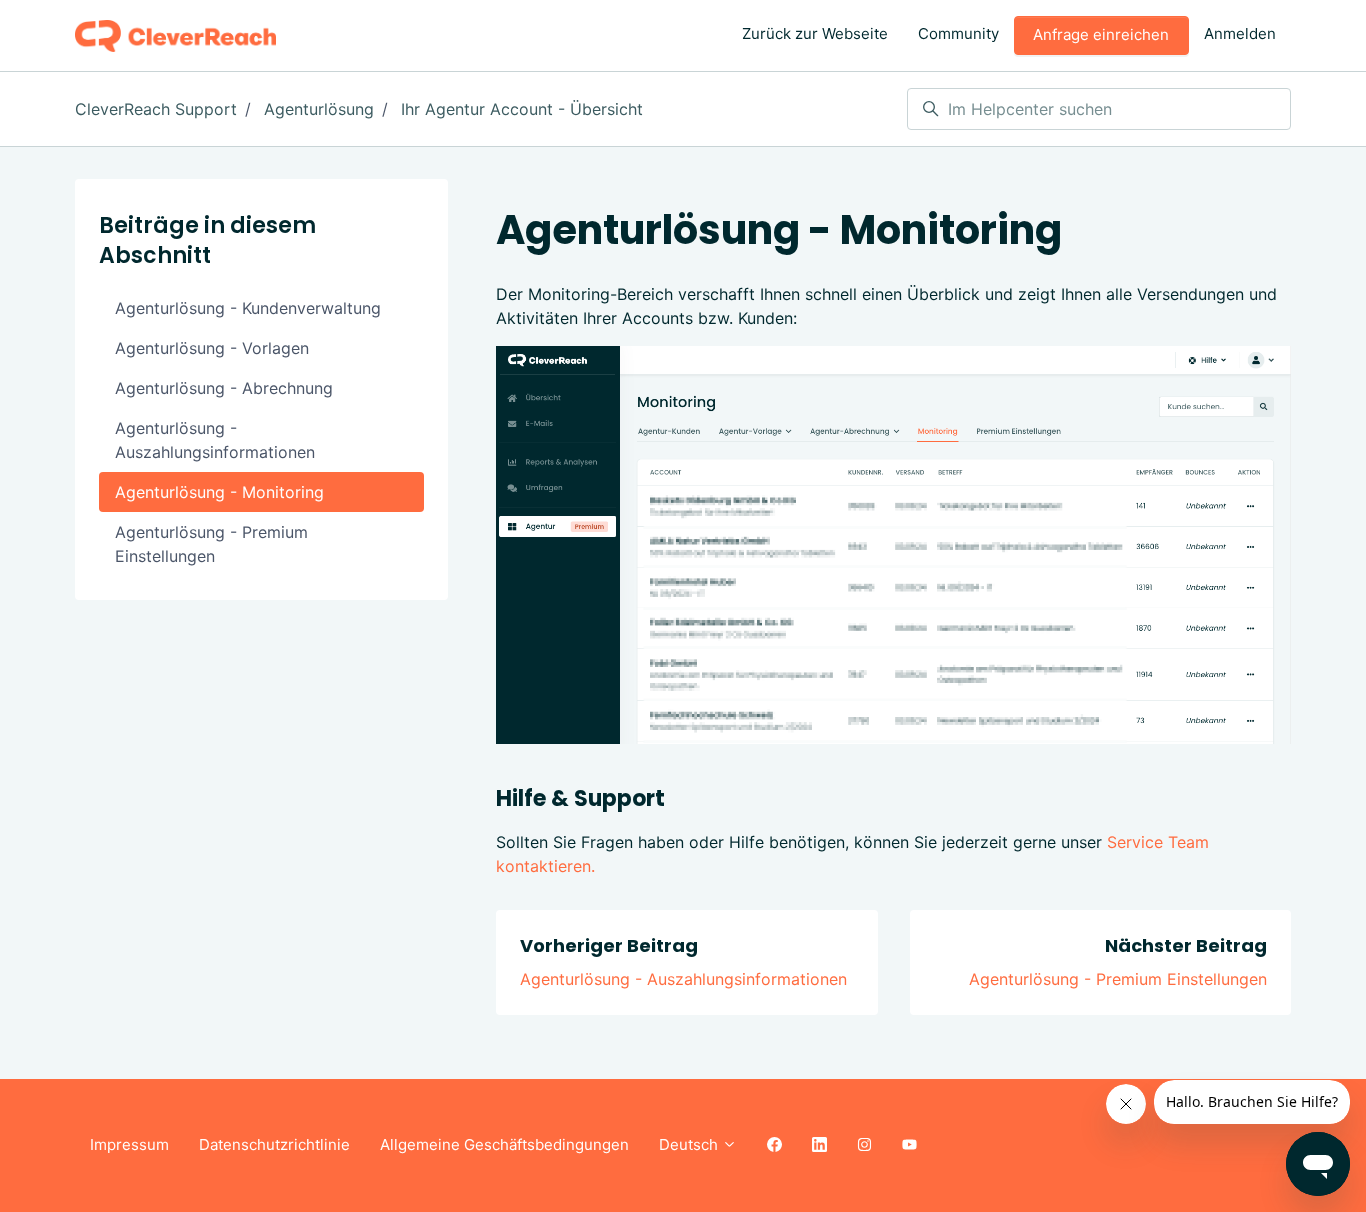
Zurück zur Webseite (815, 33)
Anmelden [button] (1240, 33)
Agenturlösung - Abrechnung (224, 388)
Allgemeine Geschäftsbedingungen (504, 1144)
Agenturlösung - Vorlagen (212, 348)
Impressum (129, 1144)
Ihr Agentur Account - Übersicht (522, 109)
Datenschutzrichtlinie (274, 1144)
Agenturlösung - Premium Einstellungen (1118, 979)
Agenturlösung (319, 109)
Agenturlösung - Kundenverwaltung (248, 308)
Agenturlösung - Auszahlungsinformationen (683, 979)
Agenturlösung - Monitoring (219, 492)
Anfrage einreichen (1101, 34)
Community (958, 33)
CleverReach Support (156, 109)
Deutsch (690, 1144)
